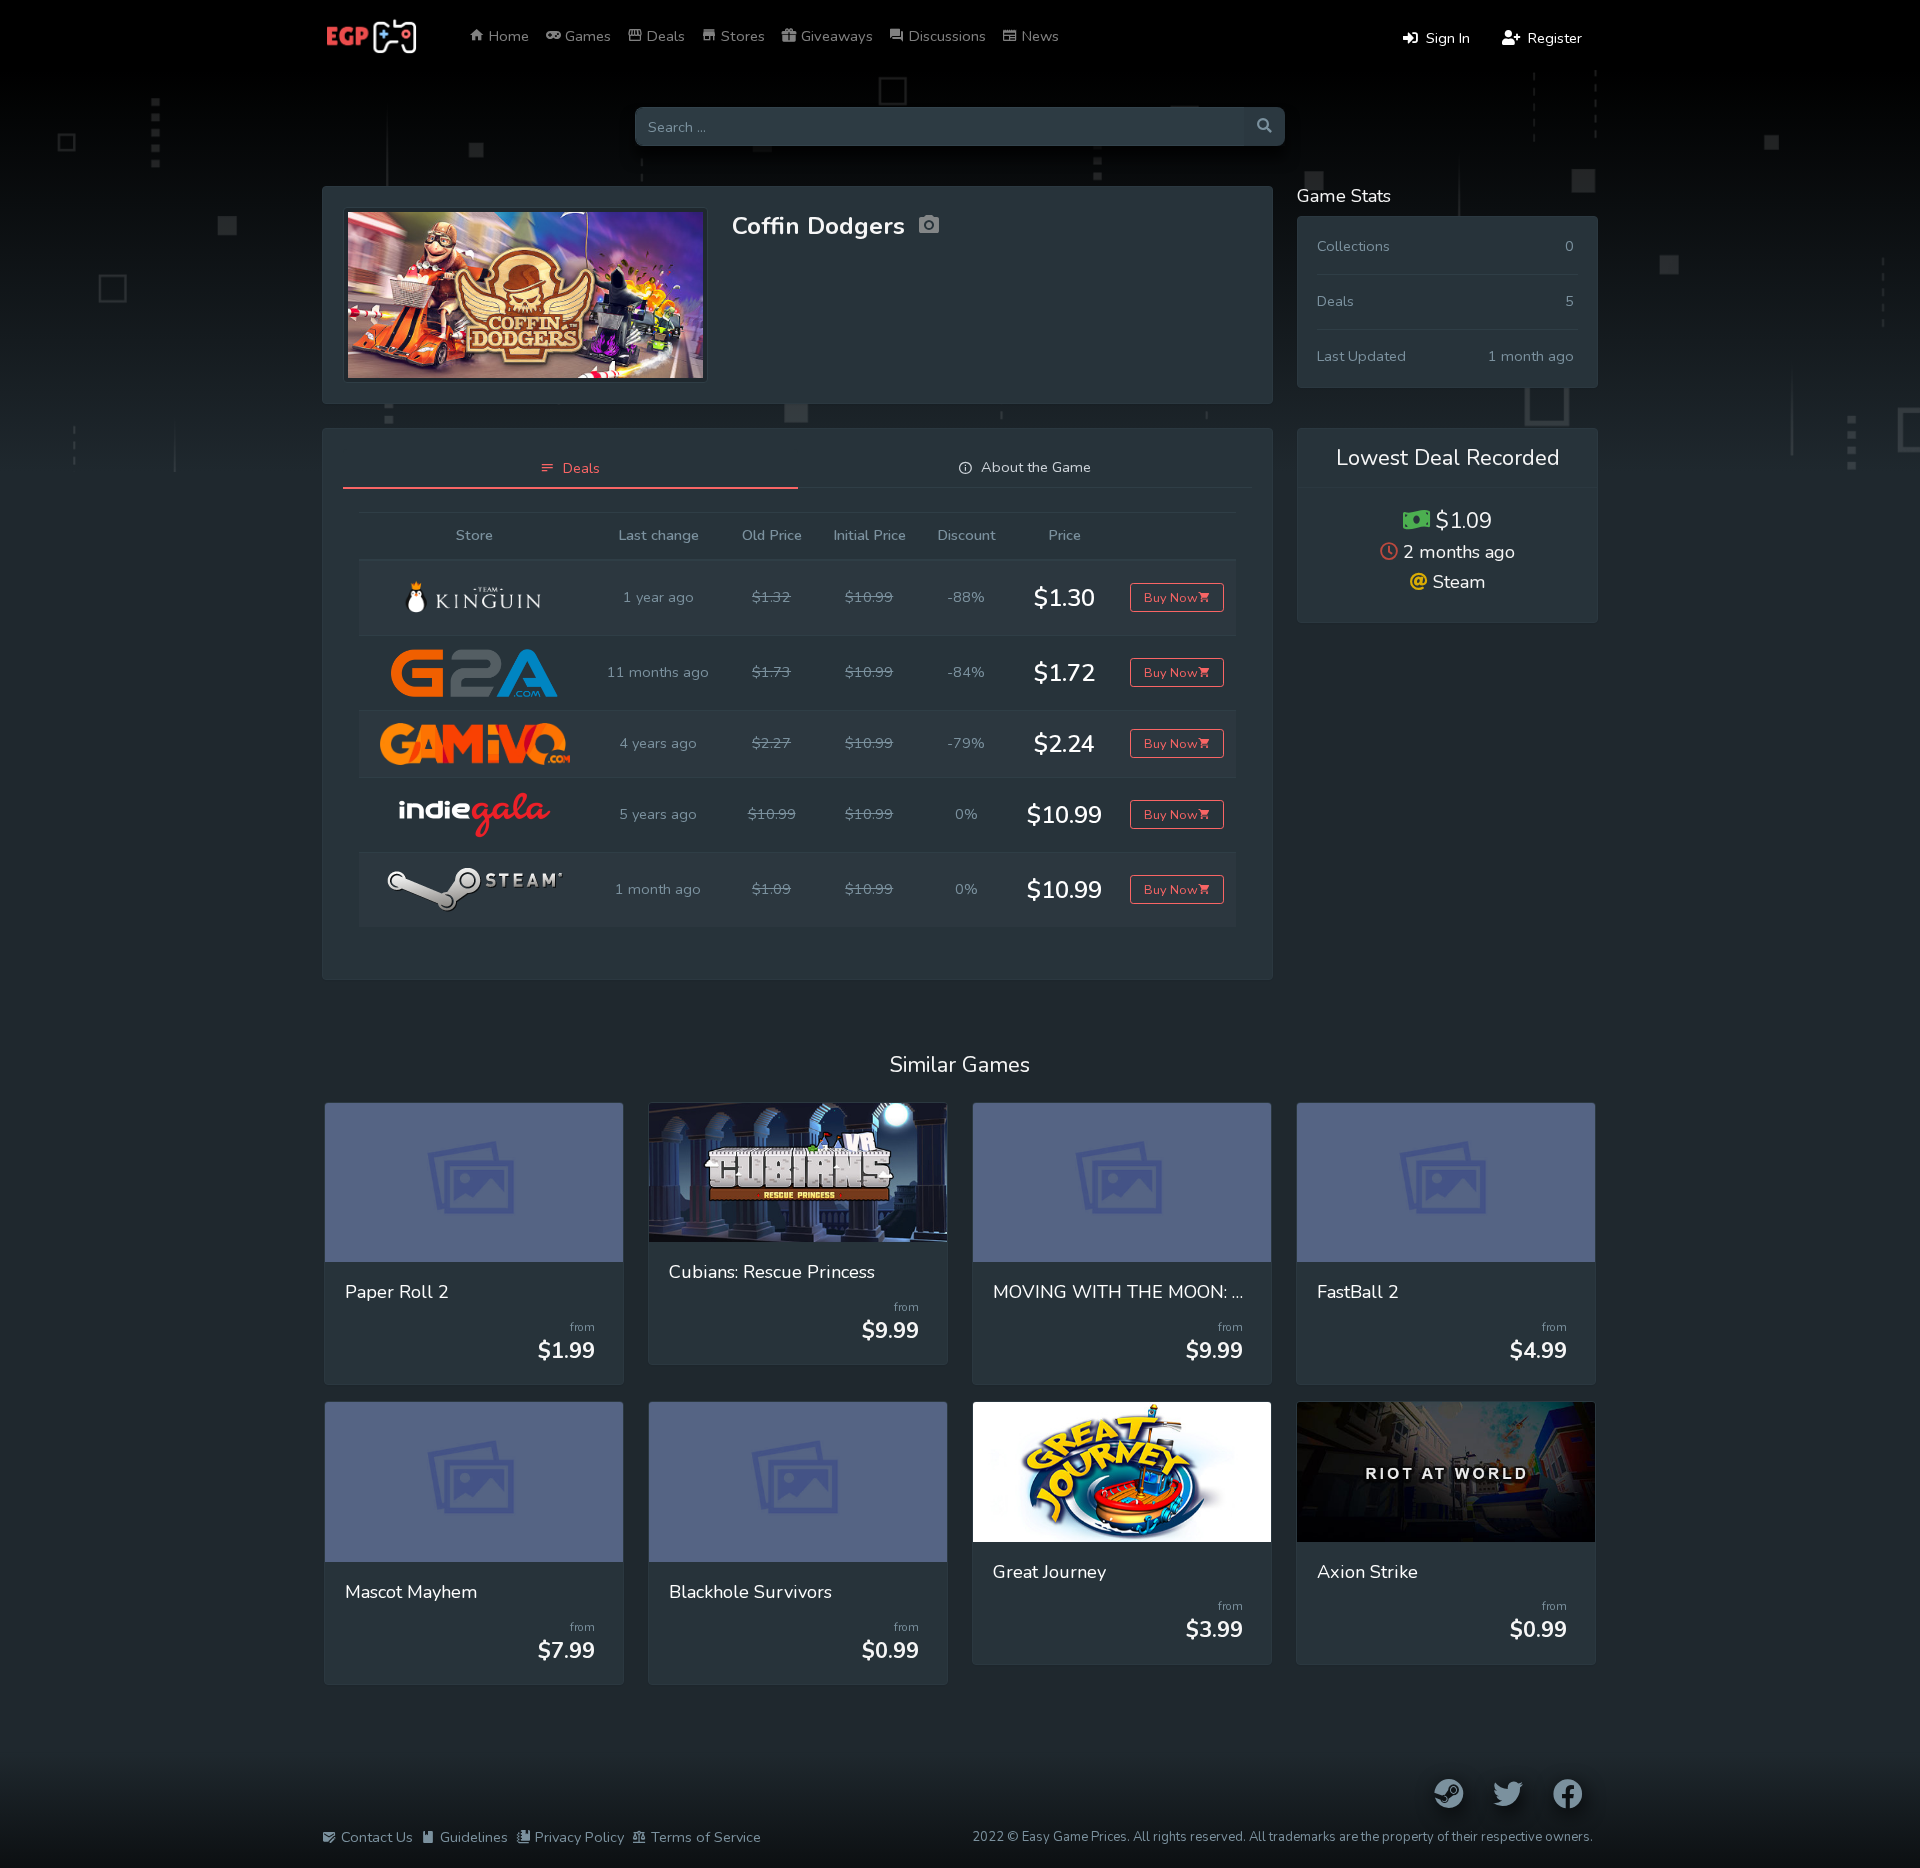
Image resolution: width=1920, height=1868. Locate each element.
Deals (664, 36)
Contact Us (377, 1837)
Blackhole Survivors (750, 1592)
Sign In (1446, 38)
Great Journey (1049, 1572)
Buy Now (1171, 597)
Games (586, 36)
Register (1553, 38)
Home (507, 36)
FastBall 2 (1358, 1292)
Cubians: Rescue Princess (772, 1272)
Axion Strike (1367, 1572)
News (1038, 36)
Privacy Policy (579, 1837)
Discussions (945, 36)
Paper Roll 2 (397, 1292)
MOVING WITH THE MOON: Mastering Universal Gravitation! (1243, 1292)
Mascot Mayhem (411, 1592)
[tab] (570, 468)
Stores (741, 36)
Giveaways (835, 36)
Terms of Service (706, 1837)
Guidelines (474, 1837)
